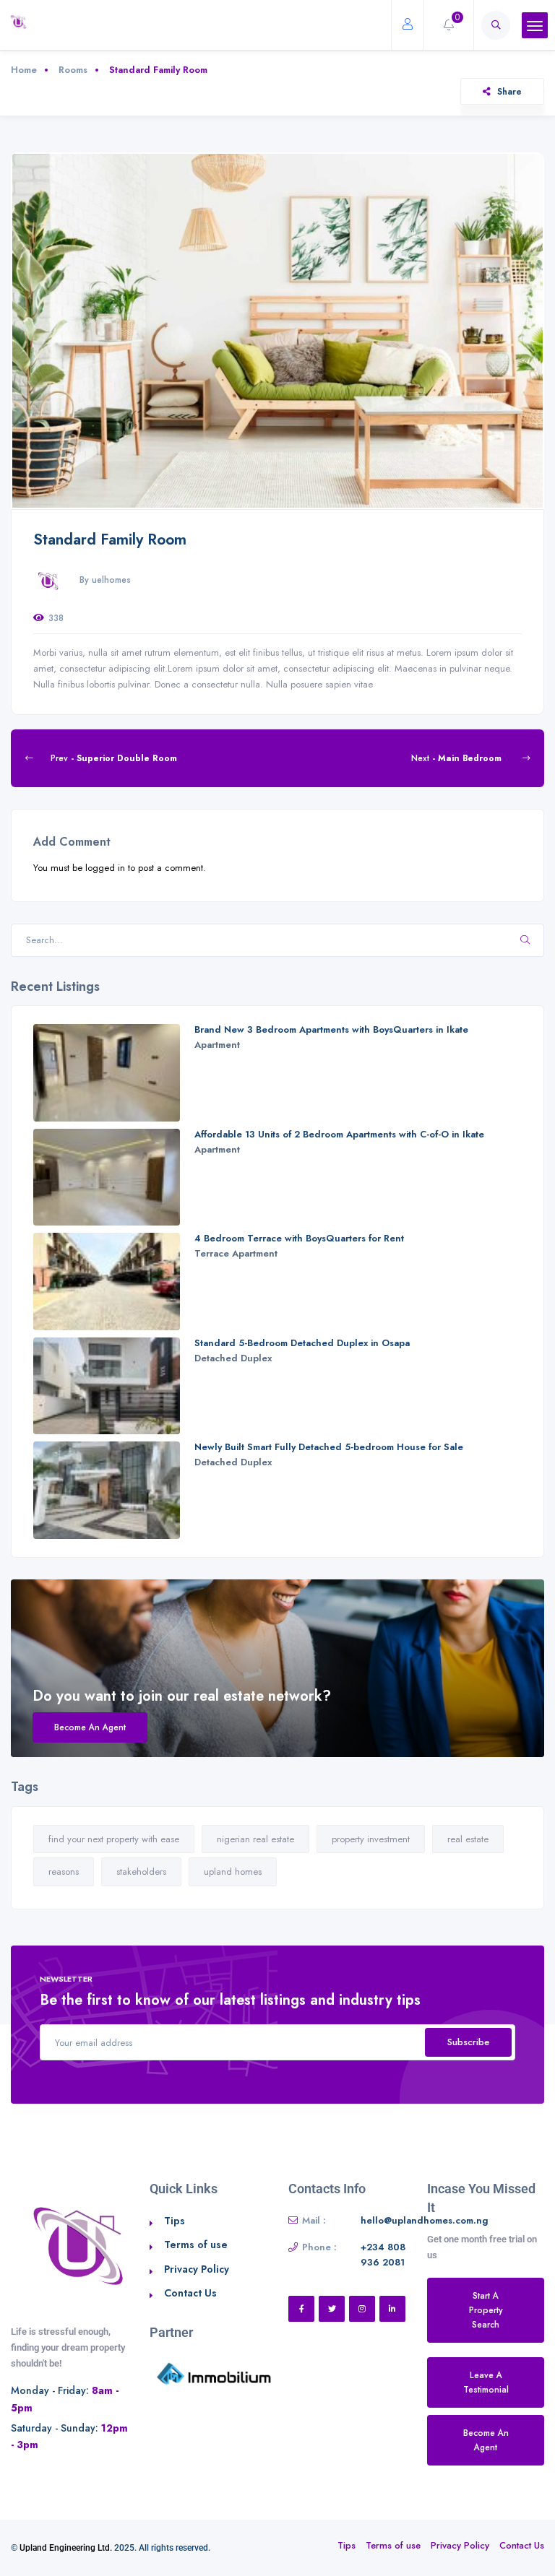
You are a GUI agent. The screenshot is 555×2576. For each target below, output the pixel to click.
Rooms (73, 70)
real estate (468, 1839)
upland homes (233, 1872)
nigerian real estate (255, 1839)
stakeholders (141, 1872)
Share (509, 91)
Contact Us (190, 2293)
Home (24, 70)
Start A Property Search (486, 2310)
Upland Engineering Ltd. (66, 2548)
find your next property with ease (114, 1839)
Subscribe (468, 2042)
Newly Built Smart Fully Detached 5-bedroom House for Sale (329, 1447)
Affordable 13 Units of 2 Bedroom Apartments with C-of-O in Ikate (339, 1134)
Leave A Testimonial (486, 2382)
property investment (371, 1839)
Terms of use (196, 2245)
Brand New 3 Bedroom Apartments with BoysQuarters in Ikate (331, 1029)
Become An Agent (90, 1727)
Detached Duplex (233, 1358)
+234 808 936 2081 (383, 2255)
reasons (64, 1872)
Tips (175, 2221)
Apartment (217, 1045)
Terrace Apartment (236, 1253)
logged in (105, 868)
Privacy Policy (197, 2269)
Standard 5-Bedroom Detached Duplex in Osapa (302, 1343)
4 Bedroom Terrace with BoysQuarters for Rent (299, 1238)
